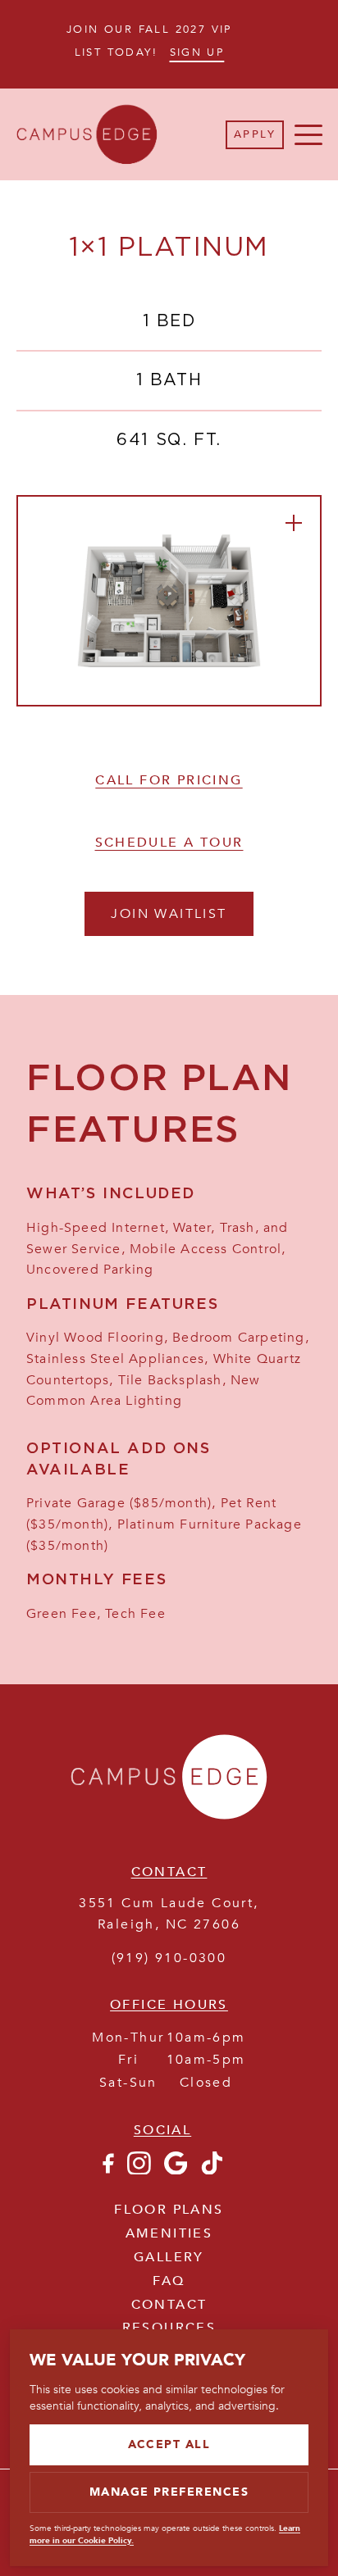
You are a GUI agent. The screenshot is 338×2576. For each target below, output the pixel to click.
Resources (169, 2328)
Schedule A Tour (169, 843)
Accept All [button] (169, 2444)
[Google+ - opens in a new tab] (176, 2170)
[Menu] (308, 134)
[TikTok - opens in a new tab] (212, 2170)
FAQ (169, 2281)
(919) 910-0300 (169, 1958)
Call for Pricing (169, 780)
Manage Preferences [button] (169, 2492)
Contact (169, 2305)
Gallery (169, 2257)
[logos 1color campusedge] (169, 1826)
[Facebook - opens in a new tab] (107, 2170)
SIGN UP (197, 52)
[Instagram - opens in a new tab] (139, 2170)
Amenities (169, 2233)
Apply (255, 134)
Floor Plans (169, 2210)
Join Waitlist (169, 914)
